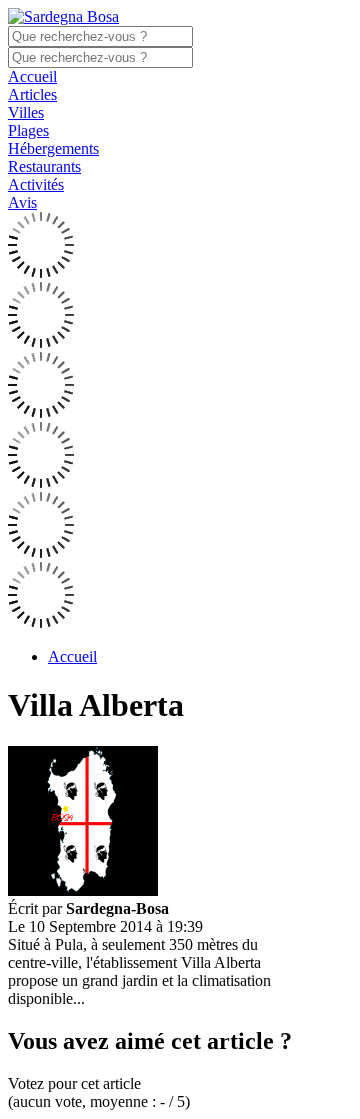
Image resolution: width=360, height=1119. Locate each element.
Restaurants (44, 166)
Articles (32, 94)
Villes (26, 112)
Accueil (32, 76)
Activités (36, 184)
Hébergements (53, 148)
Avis (22, 202)
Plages (28, 130)
